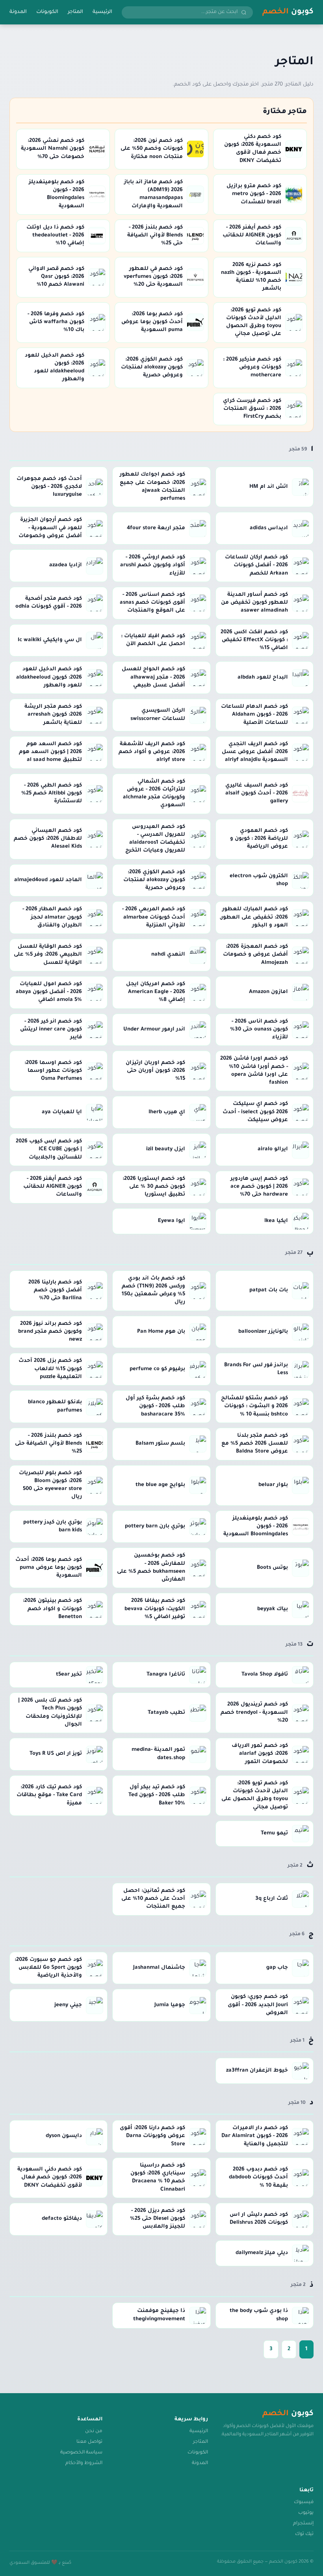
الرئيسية (102, 12)
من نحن (94, 2431)
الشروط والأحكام (84, 2463)
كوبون (288, 12)
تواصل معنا (89, 2442)
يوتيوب (306, 2513)
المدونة (18, 12)
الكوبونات (47, 12)
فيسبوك (304, 2502)
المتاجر (75, 12)
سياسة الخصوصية (81, 2453)
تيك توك (304, 2534)
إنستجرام (303, 2524)
